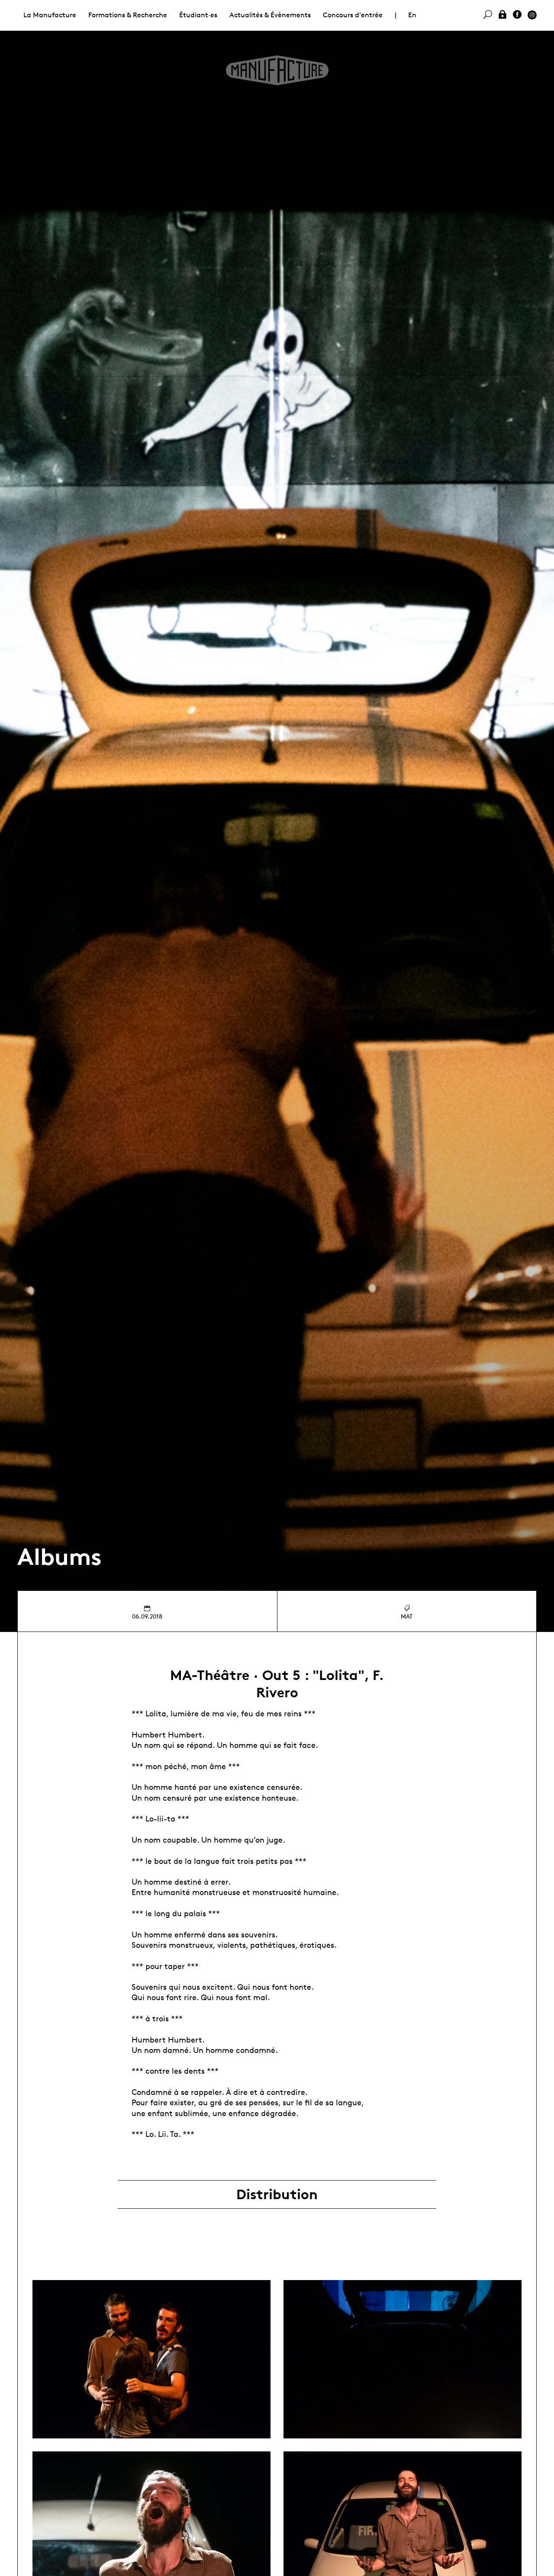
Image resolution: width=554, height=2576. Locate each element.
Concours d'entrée (353, 15)
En (412, 15)
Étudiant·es (198, 15)
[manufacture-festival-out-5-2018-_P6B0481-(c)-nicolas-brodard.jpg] (151, 2359)
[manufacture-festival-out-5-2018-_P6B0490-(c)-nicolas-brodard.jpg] (403, 2359)
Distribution (277, 2194)
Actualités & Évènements (270, 15)
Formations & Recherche (128, 15)
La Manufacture (50, 15)
